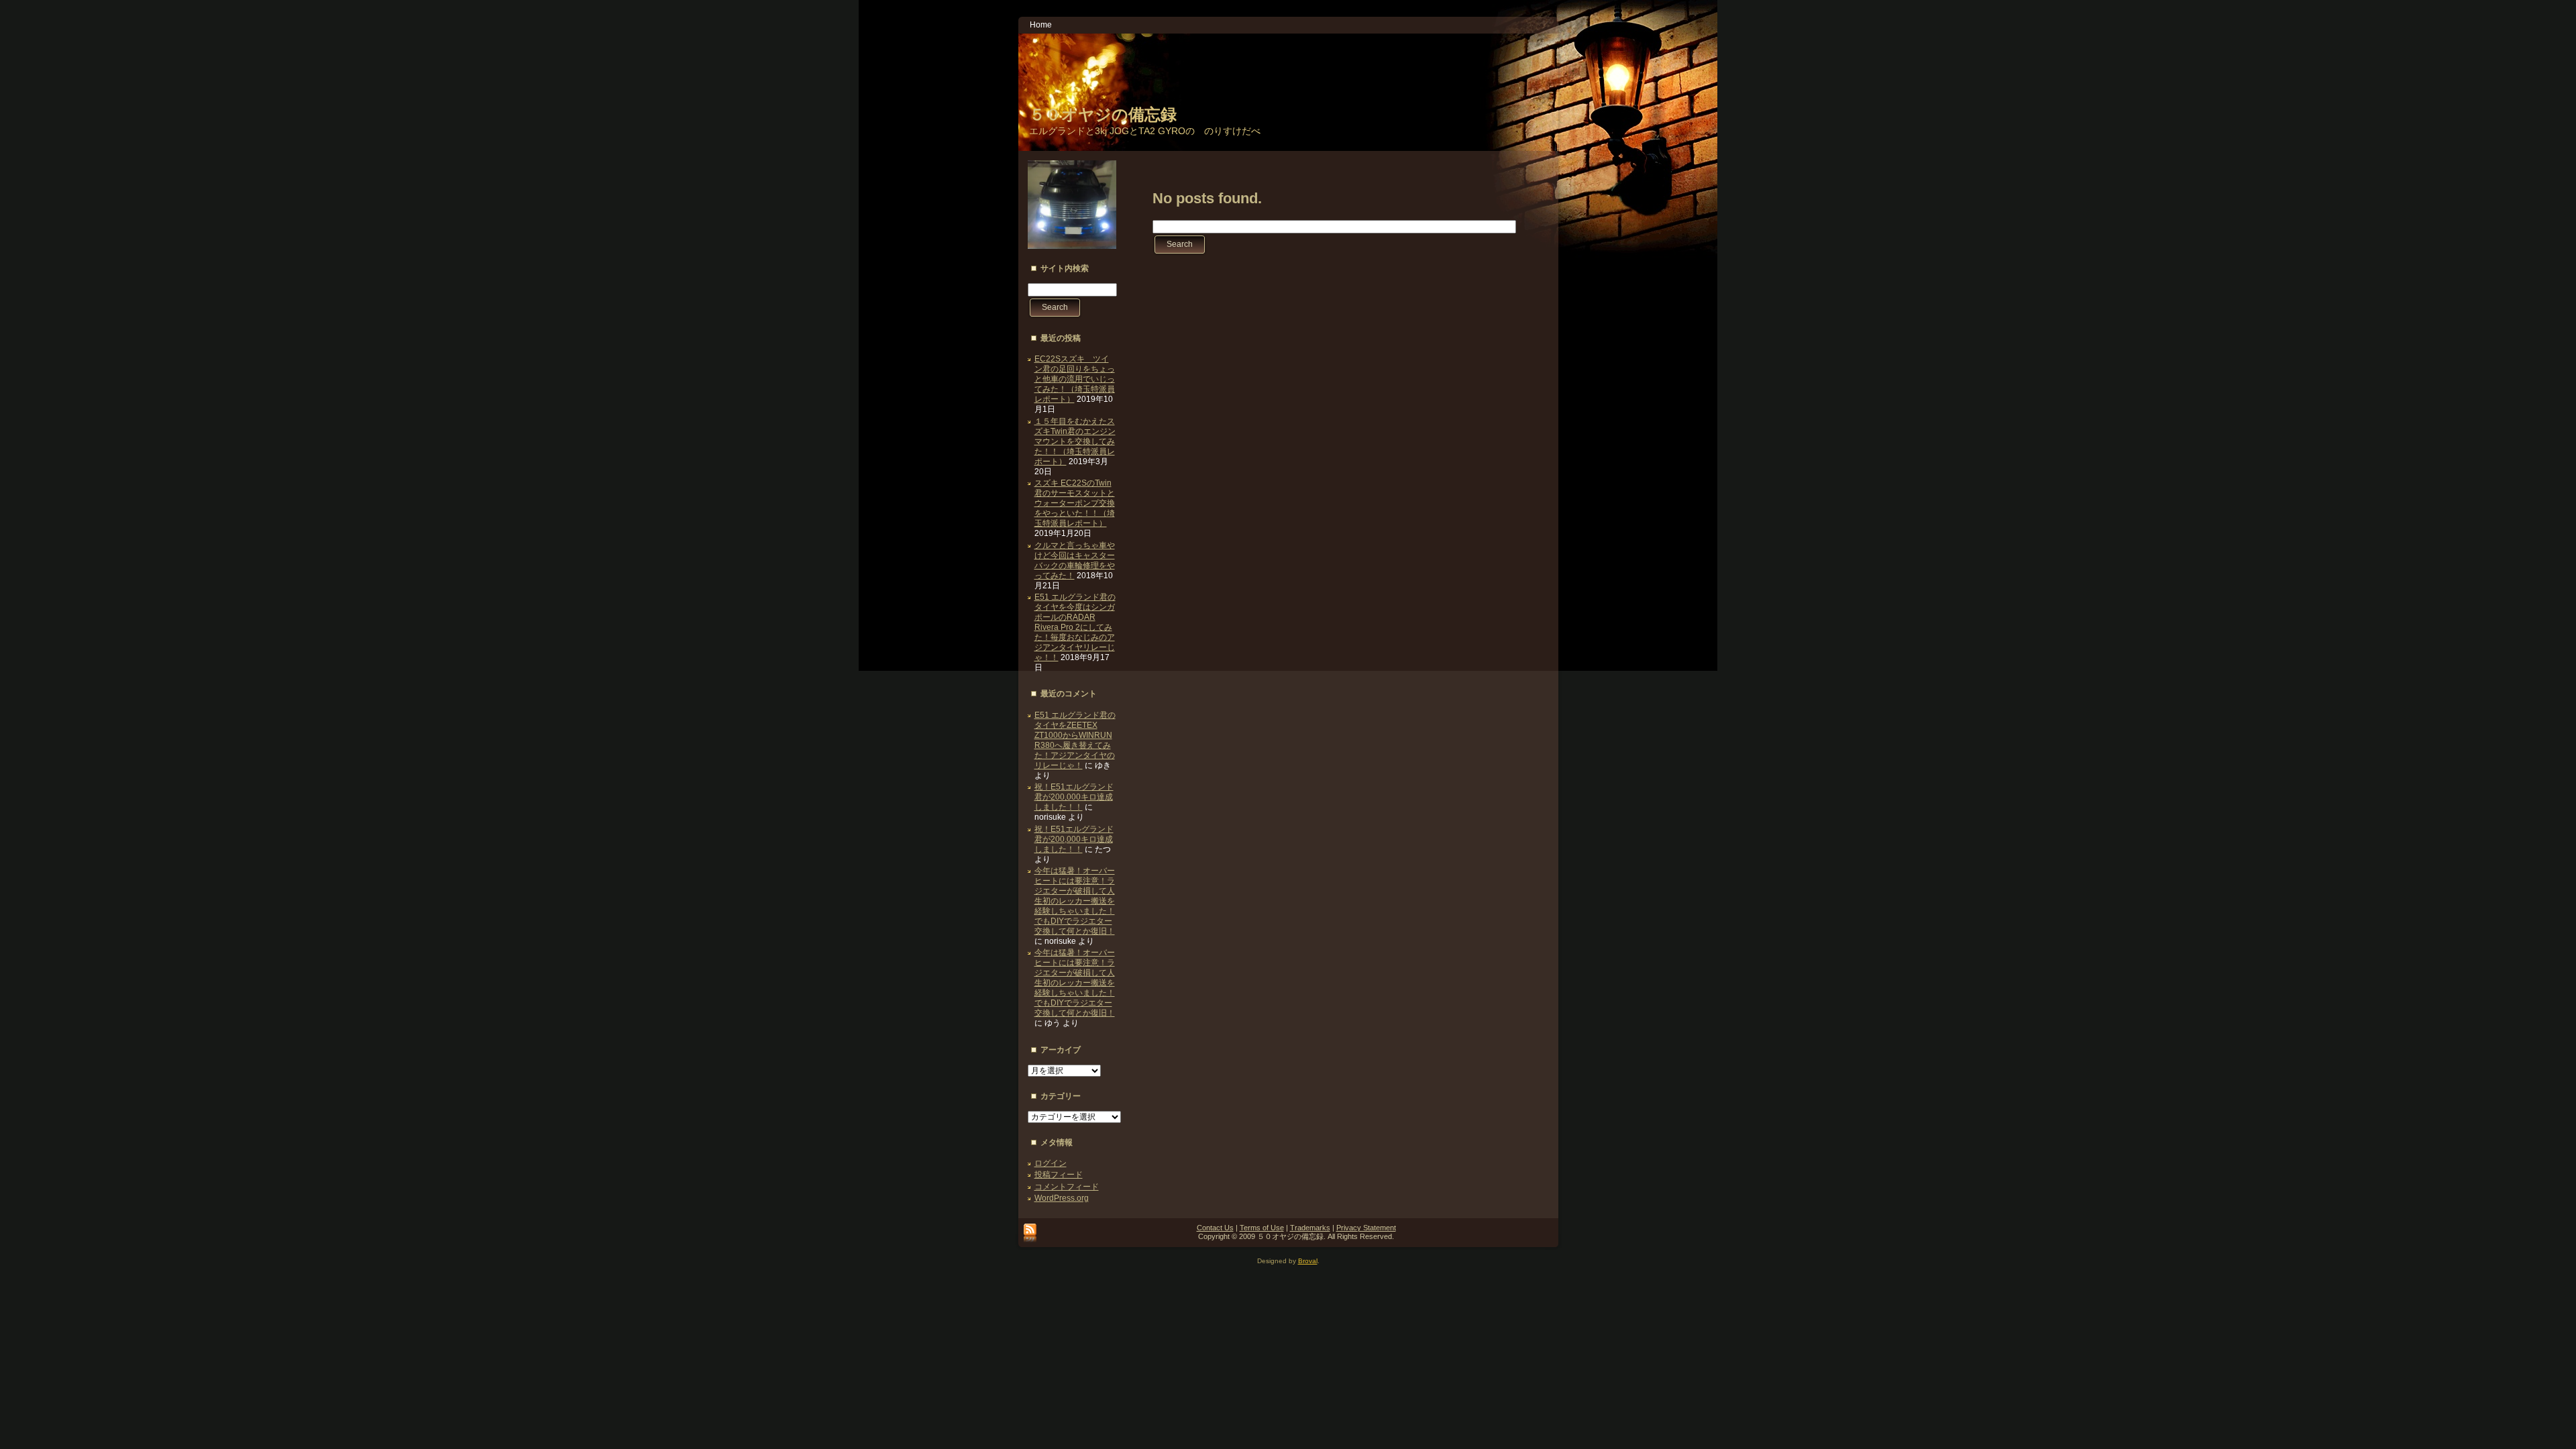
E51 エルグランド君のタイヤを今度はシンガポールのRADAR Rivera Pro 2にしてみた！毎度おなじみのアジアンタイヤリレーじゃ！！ (1075, 627)
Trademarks (1310, 1228)
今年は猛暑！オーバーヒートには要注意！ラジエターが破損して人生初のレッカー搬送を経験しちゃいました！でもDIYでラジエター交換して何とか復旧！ (1075, 901)
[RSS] (1030, 1234)
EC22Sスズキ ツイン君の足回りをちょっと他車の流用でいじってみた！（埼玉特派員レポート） (1075, 379)
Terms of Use (1262, 1228)
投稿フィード (1059, 1175)
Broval (1308, 1261)
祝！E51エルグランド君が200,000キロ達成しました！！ (1074, 797)
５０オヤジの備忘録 (1103, 114)
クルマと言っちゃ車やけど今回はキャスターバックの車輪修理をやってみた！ (1075, 560)
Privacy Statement (1366, 1228)
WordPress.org (1062, 1198)
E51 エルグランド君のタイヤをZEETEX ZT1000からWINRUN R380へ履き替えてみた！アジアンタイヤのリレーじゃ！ (1075, 740)
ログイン (1051, 1163)
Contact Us (1215, 1228)
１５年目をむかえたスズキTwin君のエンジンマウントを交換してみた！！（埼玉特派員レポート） (1075, 441)
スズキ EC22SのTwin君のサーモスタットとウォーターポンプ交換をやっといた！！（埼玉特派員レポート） (1075, 503)
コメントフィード (1067, 1187)
